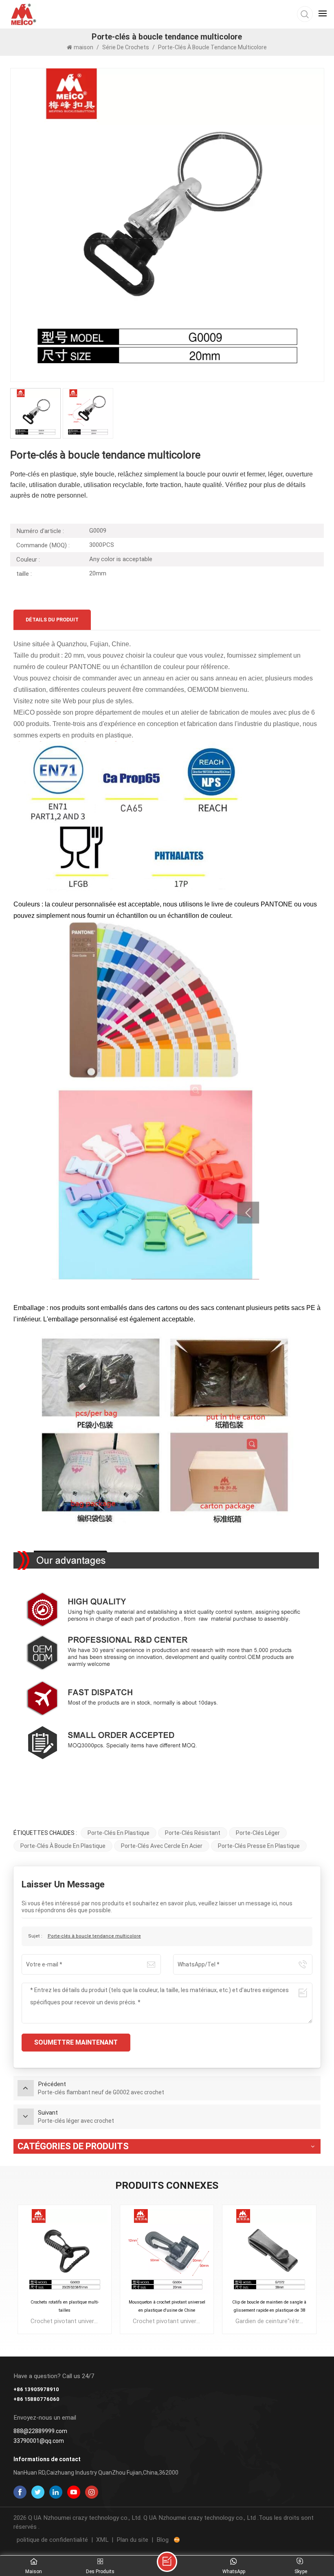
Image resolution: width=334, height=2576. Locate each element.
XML (102, 2540)
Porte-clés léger (258, 1833)
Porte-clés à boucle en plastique (63, 1846)
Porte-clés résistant (193, 1833)
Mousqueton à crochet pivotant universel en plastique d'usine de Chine (167, 2306)
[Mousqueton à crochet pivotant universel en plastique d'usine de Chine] (167, 2252)
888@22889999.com (40, 2431)
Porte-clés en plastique (119, 1833)
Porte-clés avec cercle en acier (162, 1846)
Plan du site (132, 2540)
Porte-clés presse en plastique (259, 1846)
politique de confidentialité (52, 2540)
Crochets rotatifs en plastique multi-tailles (65, 2306)
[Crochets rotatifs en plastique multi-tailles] (65, 2252)
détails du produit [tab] (52, 620)
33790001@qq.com (39, 2441)
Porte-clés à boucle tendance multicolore (94, 1936)
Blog (163, 2540)
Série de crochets (126, 47)
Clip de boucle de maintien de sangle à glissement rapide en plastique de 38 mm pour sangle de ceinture (269, 2307)
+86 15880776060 (36, 2399)
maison (84, 47)
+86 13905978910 (36, 2389)
